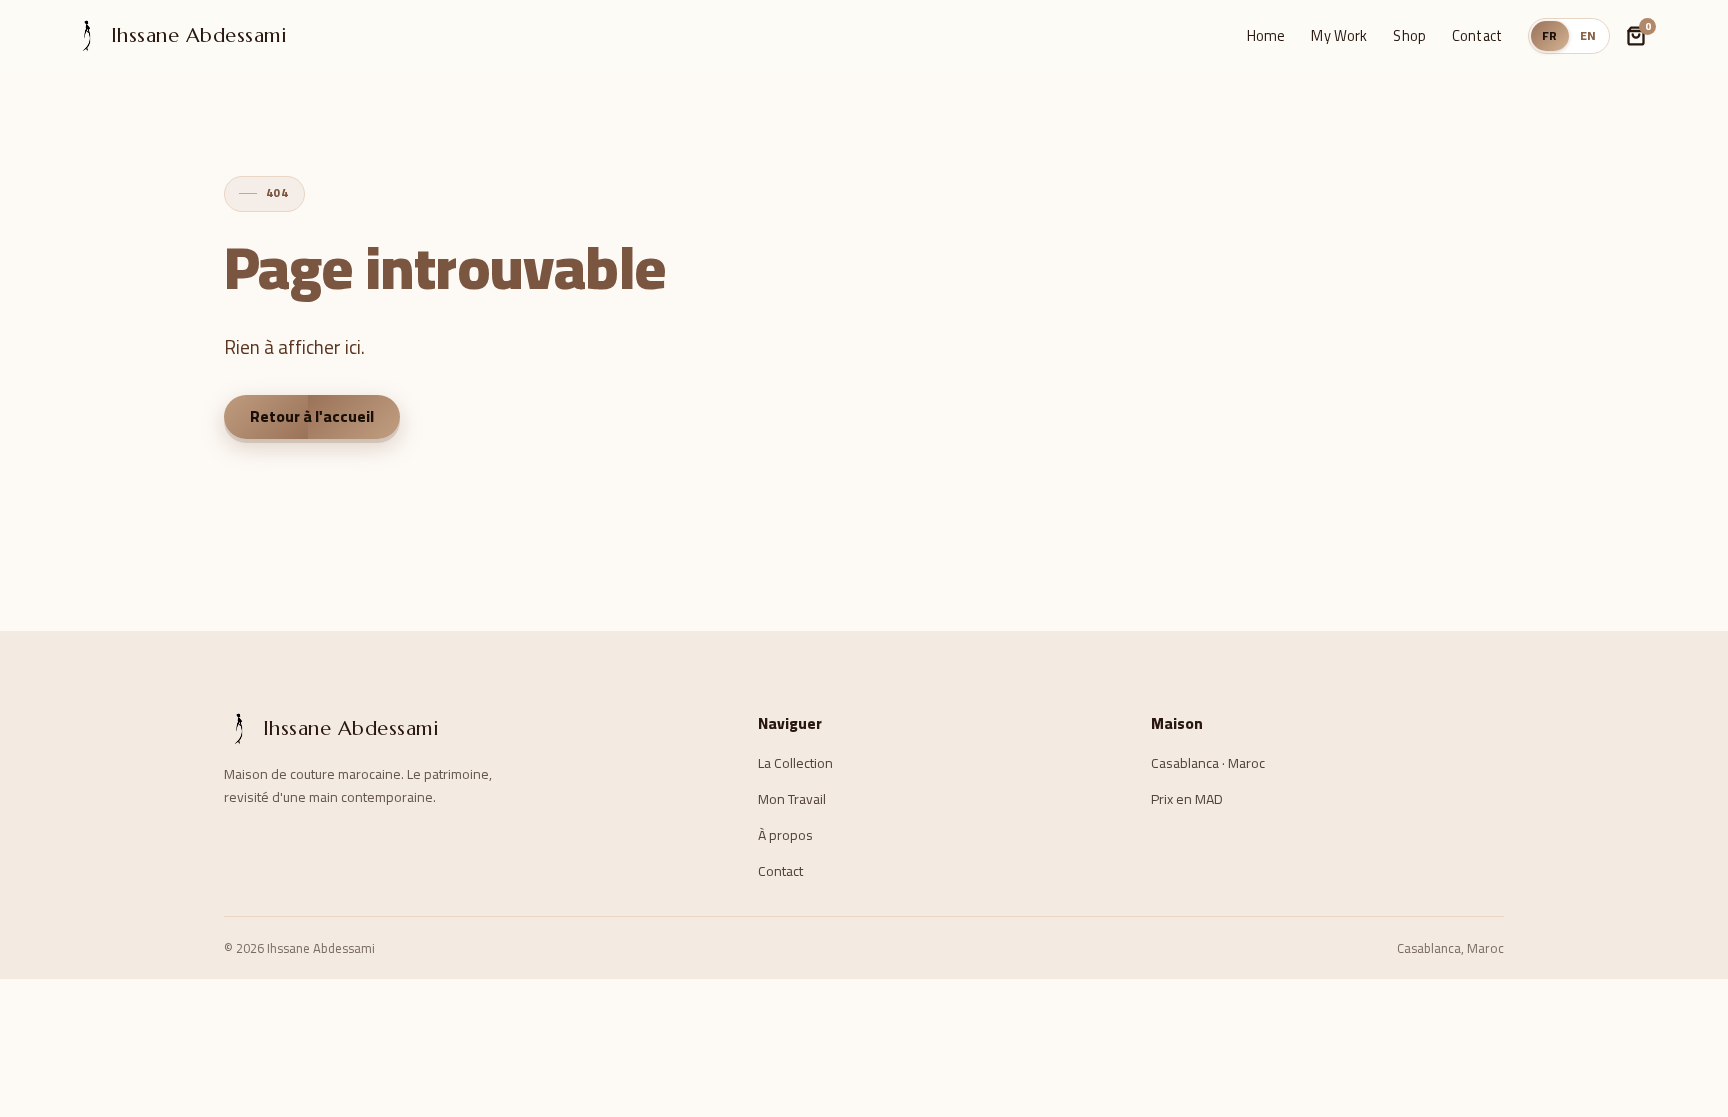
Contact (1477, 35)
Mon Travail (792, 799)
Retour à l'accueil (312, 416)
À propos (785, 835)
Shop (1409, 35)
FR (1550, 35)
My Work (1339, 35)
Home (1266, 35)
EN (1588, 35)
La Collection (795, 763)
